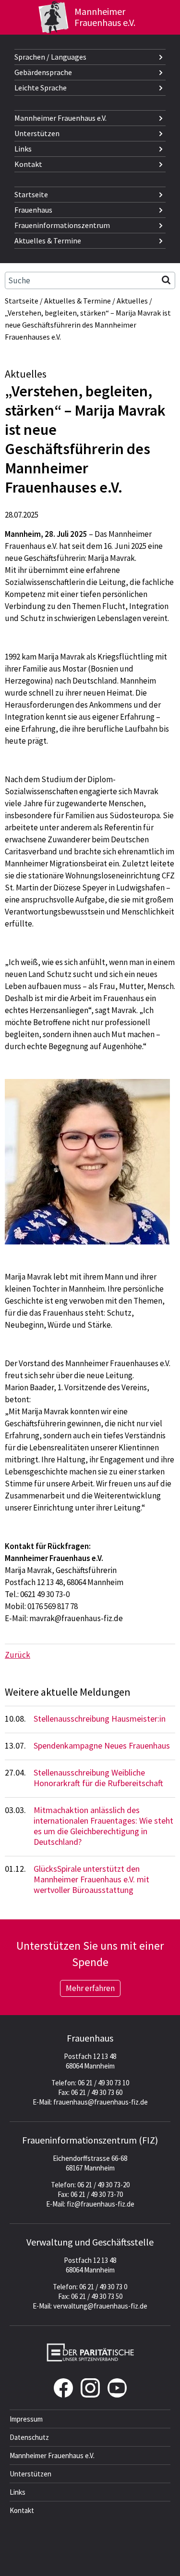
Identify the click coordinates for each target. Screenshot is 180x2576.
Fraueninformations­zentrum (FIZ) (90, 2140)
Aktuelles (132, 301)
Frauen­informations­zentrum (62, 225)
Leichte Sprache (41, 88)
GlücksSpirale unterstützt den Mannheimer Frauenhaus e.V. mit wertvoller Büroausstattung (91, 1879)
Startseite (31, 194)
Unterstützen (37, 133)
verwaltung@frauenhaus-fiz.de (100, 2306)
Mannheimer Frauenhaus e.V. (60, 118)
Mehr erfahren (90, 1988)
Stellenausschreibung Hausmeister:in (100, 1719)
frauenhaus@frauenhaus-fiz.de (101, 2102)
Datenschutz (29, 2437)
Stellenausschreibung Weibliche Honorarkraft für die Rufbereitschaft (98, 1778)
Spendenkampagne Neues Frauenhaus (102, 1745)
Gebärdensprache (43, 72)
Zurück (18, 1655)
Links (23, 149)
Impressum (26, 2419)
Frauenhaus (33, 210)
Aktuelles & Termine (48, 241)
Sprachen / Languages (50, 57)
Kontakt (28, 164)
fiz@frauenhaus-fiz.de (101, 2204)
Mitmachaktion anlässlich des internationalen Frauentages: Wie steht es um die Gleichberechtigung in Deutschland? (103, 1826)
